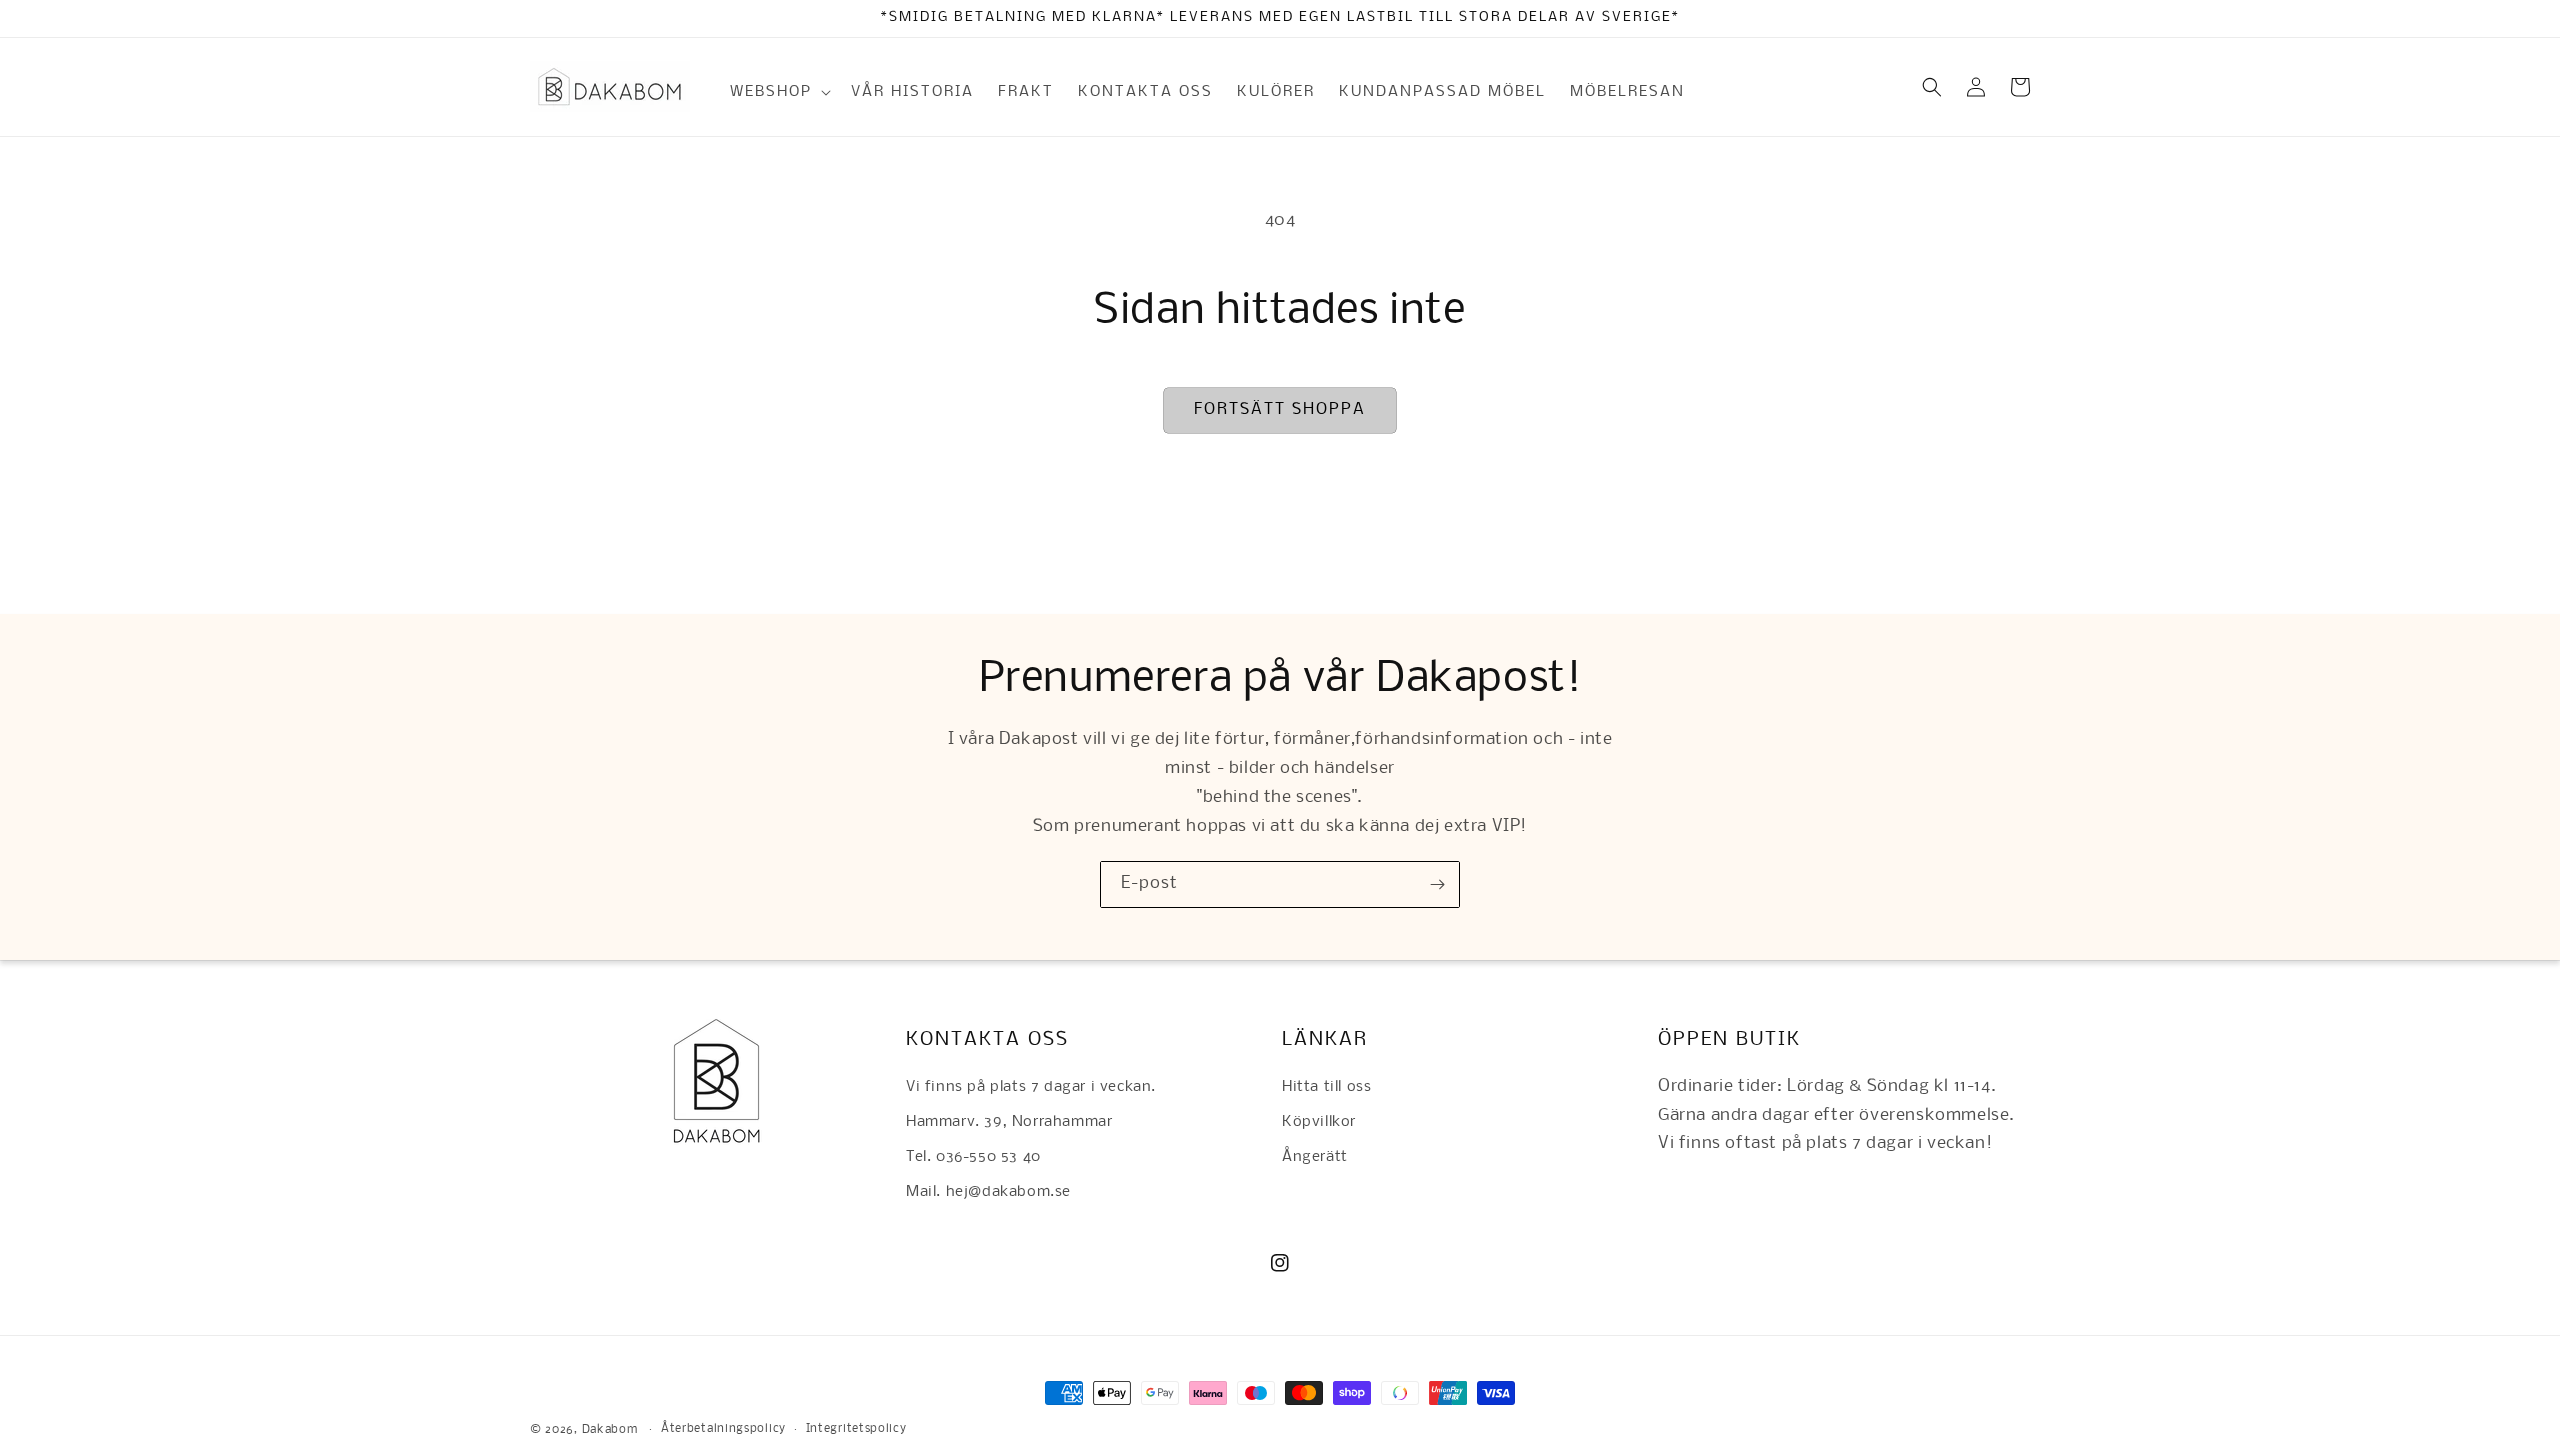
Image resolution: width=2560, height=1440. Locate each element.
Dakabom (610, 1430)
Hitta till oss (1326, 1087)
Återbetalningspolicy (723, 1429)
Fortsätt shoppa (1280, 409)
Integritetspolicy (856, 1429)
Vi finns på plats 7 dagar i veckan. (1031, 1087)
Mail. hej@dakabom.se (988, 1192)
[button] (778, 92)
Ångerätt (1315, 1157)
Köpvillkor (1319, 1122)
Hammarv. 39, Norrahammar (1009, 1122)
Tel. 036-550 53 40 (973, 1157)
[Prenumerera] (1437, 884)
